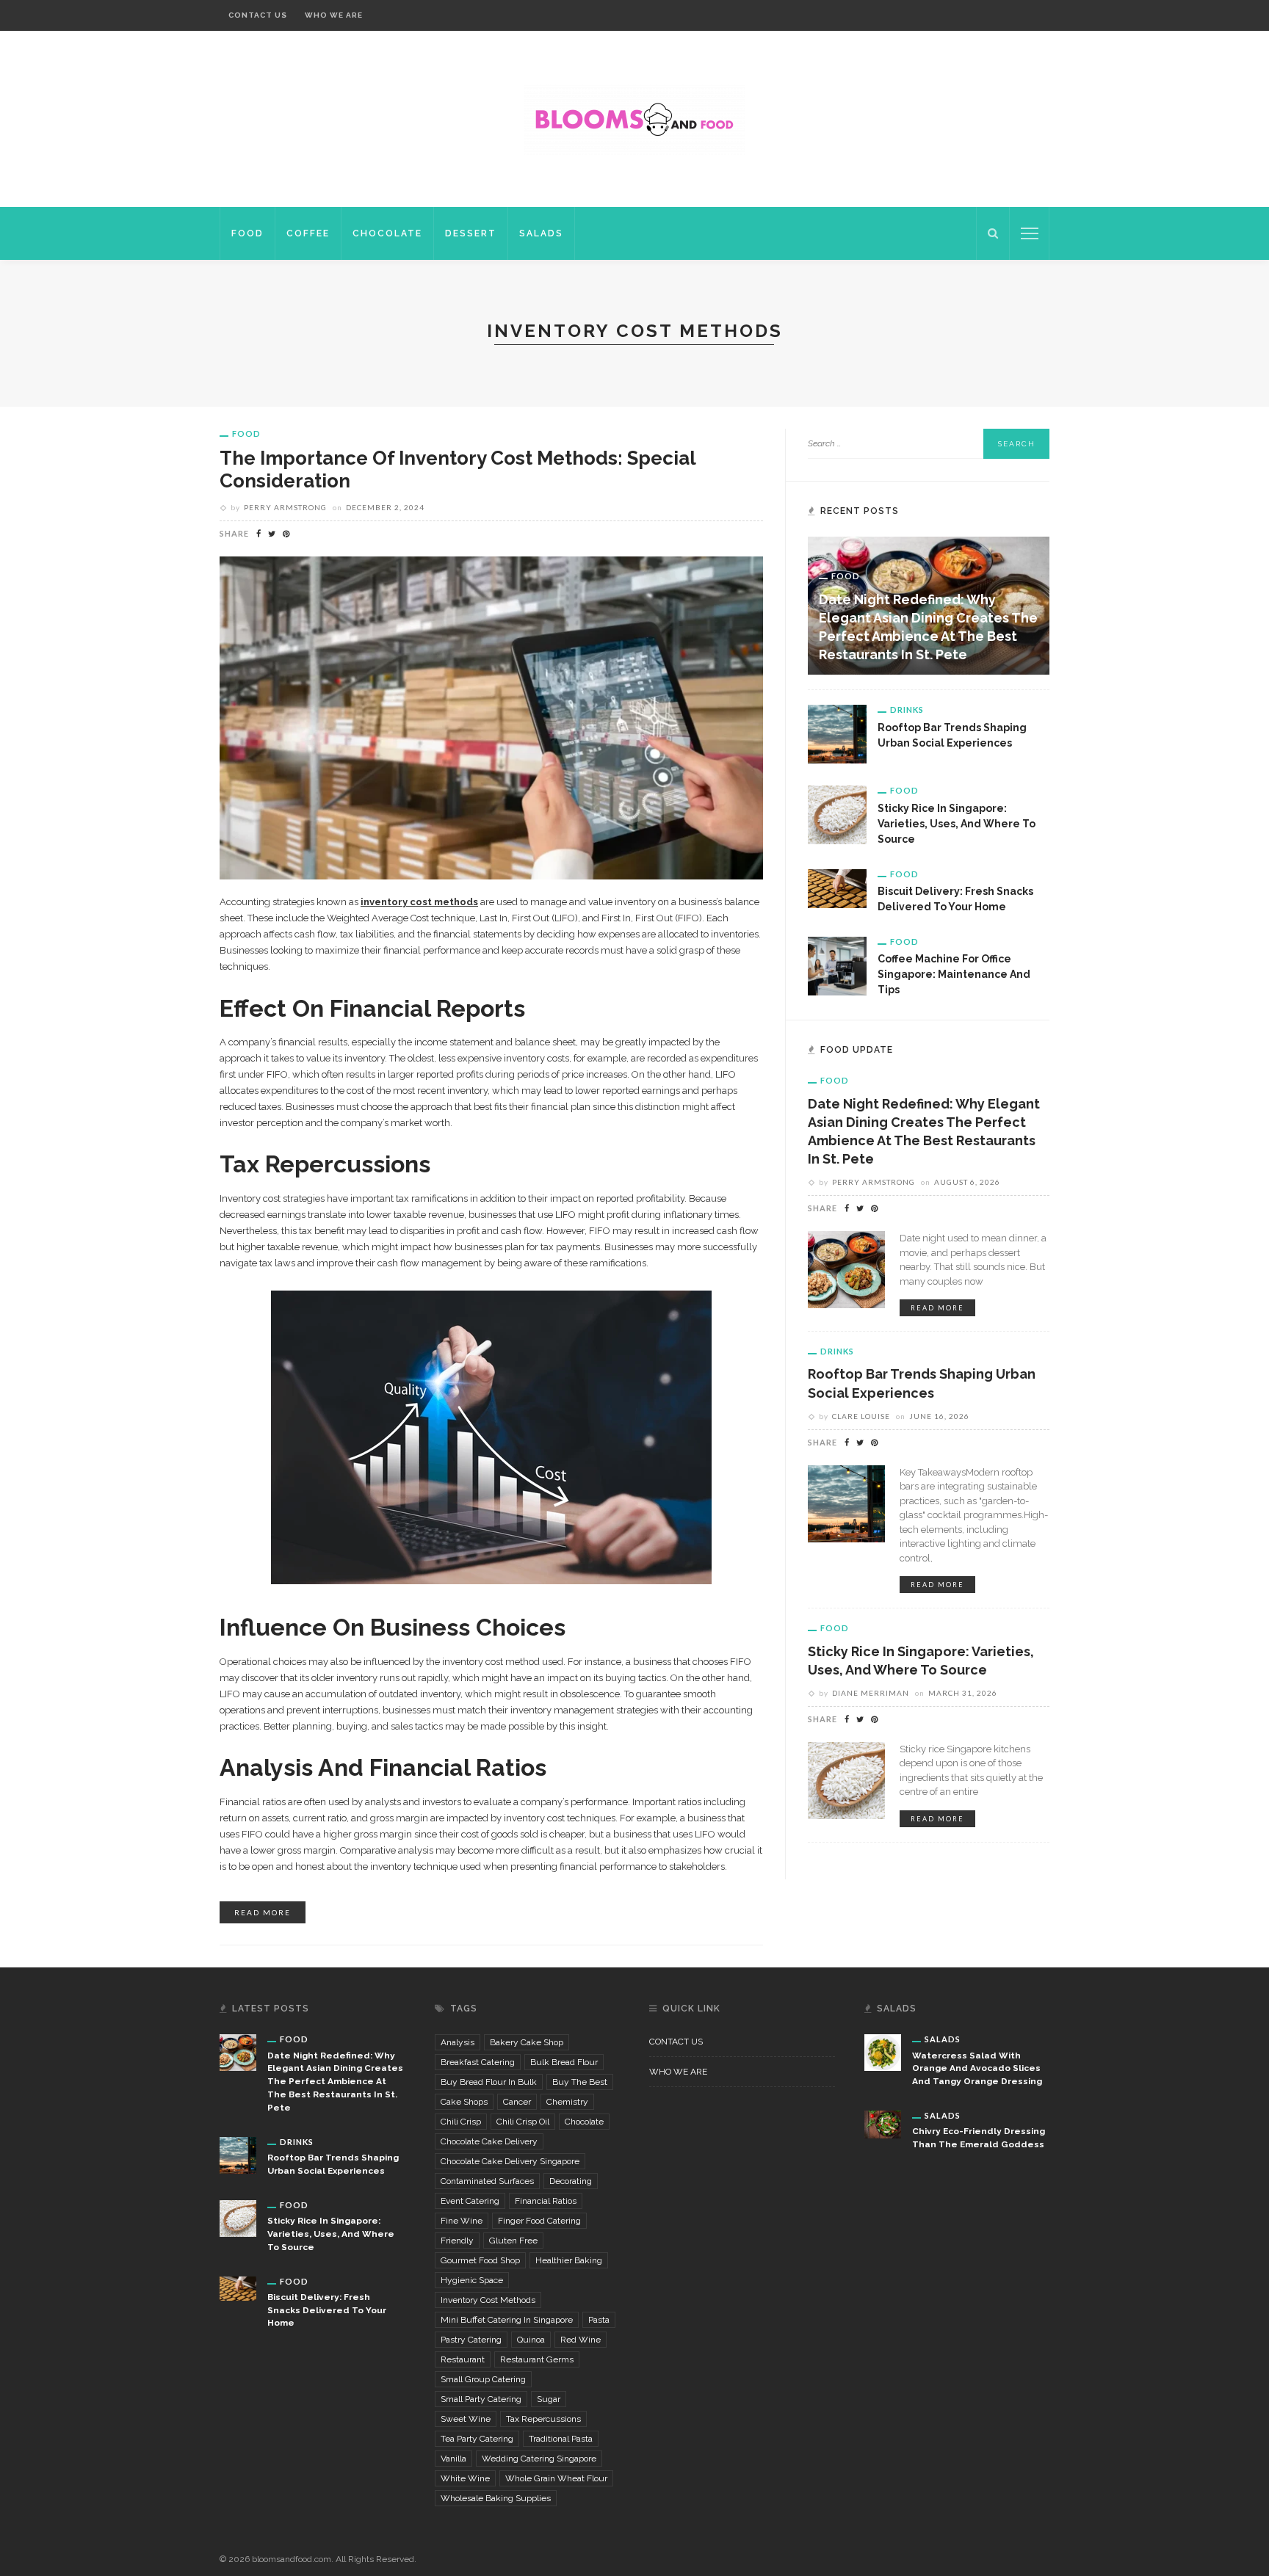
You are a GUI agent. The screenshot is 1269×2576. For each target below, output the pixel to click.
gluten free (513, 2241)
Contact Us (258, 15)
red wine (581, 2340)
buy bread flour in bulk (489, 2082)
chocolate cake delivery (489, 2141)
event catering (470, 2201)
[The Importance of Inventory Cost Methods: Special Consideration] (491, 716)
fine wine (462, 2221)
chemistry (567, 2102)
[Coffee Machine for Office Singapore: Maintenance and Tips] (837, 965)
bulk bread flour (564, 2062)
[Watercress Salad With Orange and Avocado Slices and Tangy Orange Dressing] (883, 2052)
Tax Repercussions (543, 2419)
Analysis (458, 2042)
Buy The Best (580, 2082)
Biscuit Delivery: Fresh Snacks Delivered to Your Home (327, 2310)
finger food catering (539, 2221)
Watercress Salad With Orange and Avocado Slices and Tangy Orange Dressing (977, 2069)
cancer (517, 2102)
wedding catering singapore (539, 2459)
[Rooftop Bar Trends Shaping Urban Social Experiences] (837, 733)
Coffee (308, 233)
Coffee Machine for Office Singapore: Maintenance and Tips (954, 974)
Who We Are (334, 15)
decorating (571, 2181)
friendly (457, 2241)
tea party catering (477, 2439)
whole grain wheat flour (556, 2478)
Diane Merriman (871, 1693)
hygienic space (472, 2280)
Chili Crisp (461, 2122)
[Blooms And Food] (634, 118)
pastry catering (471, 2340)
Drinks (907, 710)
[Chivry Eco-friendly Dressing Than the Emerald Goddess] (883, 2124)
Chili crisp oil (523, 2122)
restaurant (463, 2359)
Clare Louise (861, 1416)
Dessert (471, 233)
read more (263, 1912)
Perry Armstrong (285, 507)
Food (247, 233)
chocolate (584, 2122)
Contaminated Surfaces (487, 2181)
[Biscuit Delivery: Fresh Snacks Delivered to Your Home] (837, 888)
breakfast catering (478, 2062)
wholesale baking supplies (496, 2498)
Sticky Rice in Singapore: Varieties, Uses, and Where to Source (957, 824)
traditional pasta (561, 2439)
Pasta (599, 2320)
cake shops (464, 2102)
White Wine (465, 2478)
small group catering (483, 2379)
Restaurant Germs (537, 2359)
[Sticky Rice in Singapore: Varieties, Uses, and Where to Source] (837, 814)
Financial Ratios (546, 2201)
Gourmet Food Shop (480, 2260)
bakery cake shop (527, 2042)
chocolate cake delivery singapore (510, 2161)
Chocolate (387, 233)
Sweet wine (466, 2419)
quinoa (531, 2340)
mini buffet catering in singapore (507, 2320)
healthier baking (569, 2260)
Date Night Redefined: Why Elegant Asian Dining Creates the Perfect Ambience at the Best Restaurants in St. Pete (335, 2082)
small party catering (481, 2399)
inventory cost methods (488, 2300)
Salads (541, 233)
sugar (549, 2399)
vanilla (453, 2459)
